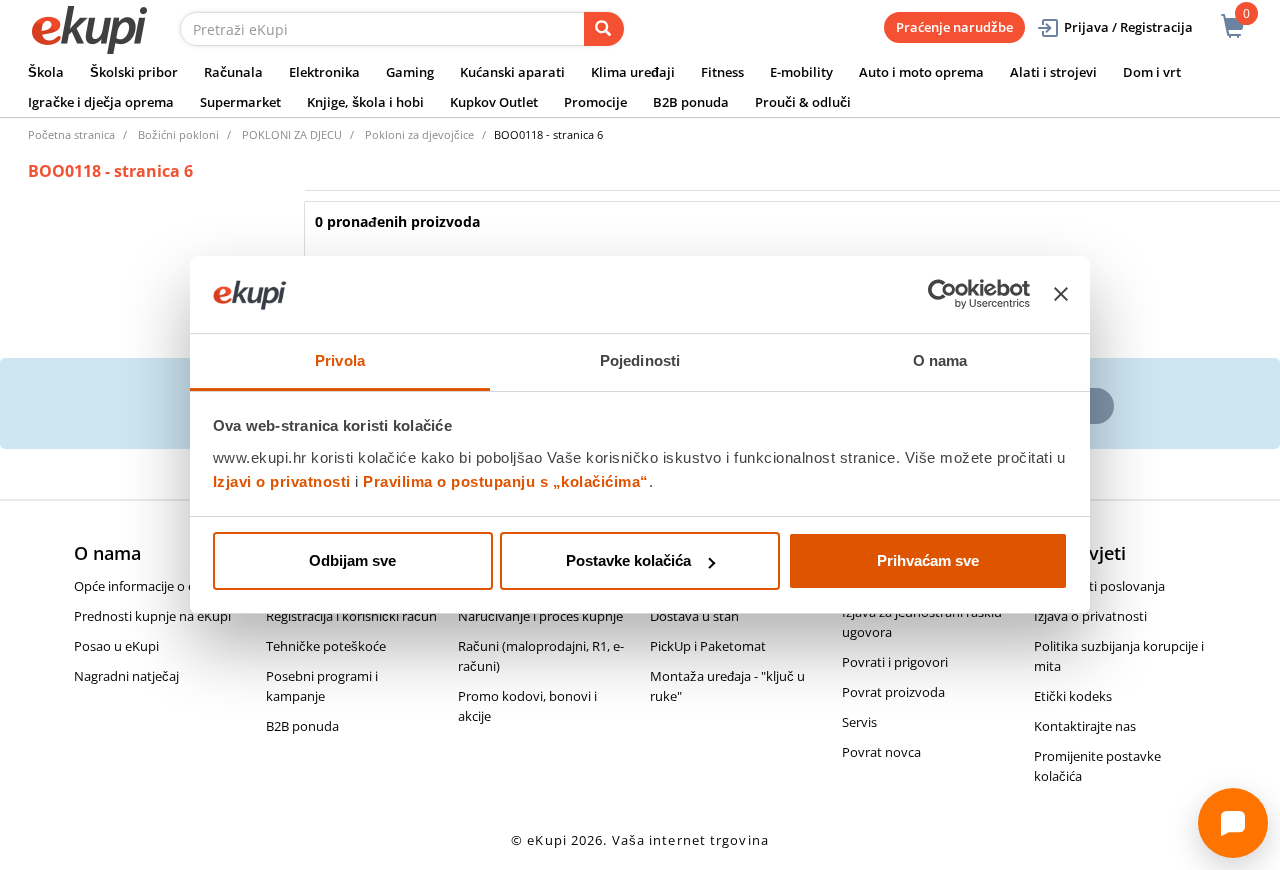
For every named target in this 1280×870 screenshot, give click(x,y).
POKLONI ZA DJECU (292, 134)
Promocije (595, 102)
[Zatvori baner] (1061, 295)
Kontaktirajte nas (1085, 726)
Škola (46, 72)
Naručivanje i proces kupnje (540, 616)
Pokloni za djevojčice (419, 134)
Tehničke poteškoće (326, 646)
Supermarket (240, 102)
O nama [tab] (940, 360)
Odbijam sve (352, 560)
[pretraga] (604, 29)
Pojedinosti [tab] (640, 360)
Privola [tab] (340, 360)
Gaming (410, 72)
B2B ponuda (691, 102)
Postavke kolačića (628, 560)
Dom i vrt (1152, 72)
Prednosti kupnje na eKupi (152, 616)
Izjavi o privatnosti (282, 481)
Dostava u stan (694, 616)
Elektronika (324, 72)
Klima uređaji (633, 72)
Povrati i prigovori (895, 662)
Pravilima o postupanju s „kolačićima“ (506, 481)
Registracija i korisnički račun (351, 616)
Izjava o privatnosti (1090, 616)
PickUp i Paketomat (708, 646)
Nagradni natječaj (126, 676)
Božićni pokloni (178, 134)
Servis (859, 722)
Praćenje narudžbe (954, 27)
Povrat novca (881, 752)
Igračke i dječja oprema (101, 102)
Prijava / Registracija (1128, 27)
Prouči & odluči (803, 102)
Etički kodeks (1073, 696)
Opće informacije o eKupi (148, 586)
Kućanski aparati (512, 72)
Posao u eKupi (116, 646)
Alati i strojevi (1053, 72)
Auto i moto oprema (921, 72)
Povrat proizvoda (893, 692)
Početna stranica (71, 134)
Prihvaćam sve (928, 560)
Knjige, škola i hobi (365, 102)
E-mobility (801, 72)
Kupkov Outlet (494, 102)
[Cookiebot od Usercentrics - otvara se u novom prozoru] (942, 295)
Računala (233, 72)
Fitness (722, 72)
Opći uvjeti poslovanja (1099, 586)
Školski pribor (134, 72)
